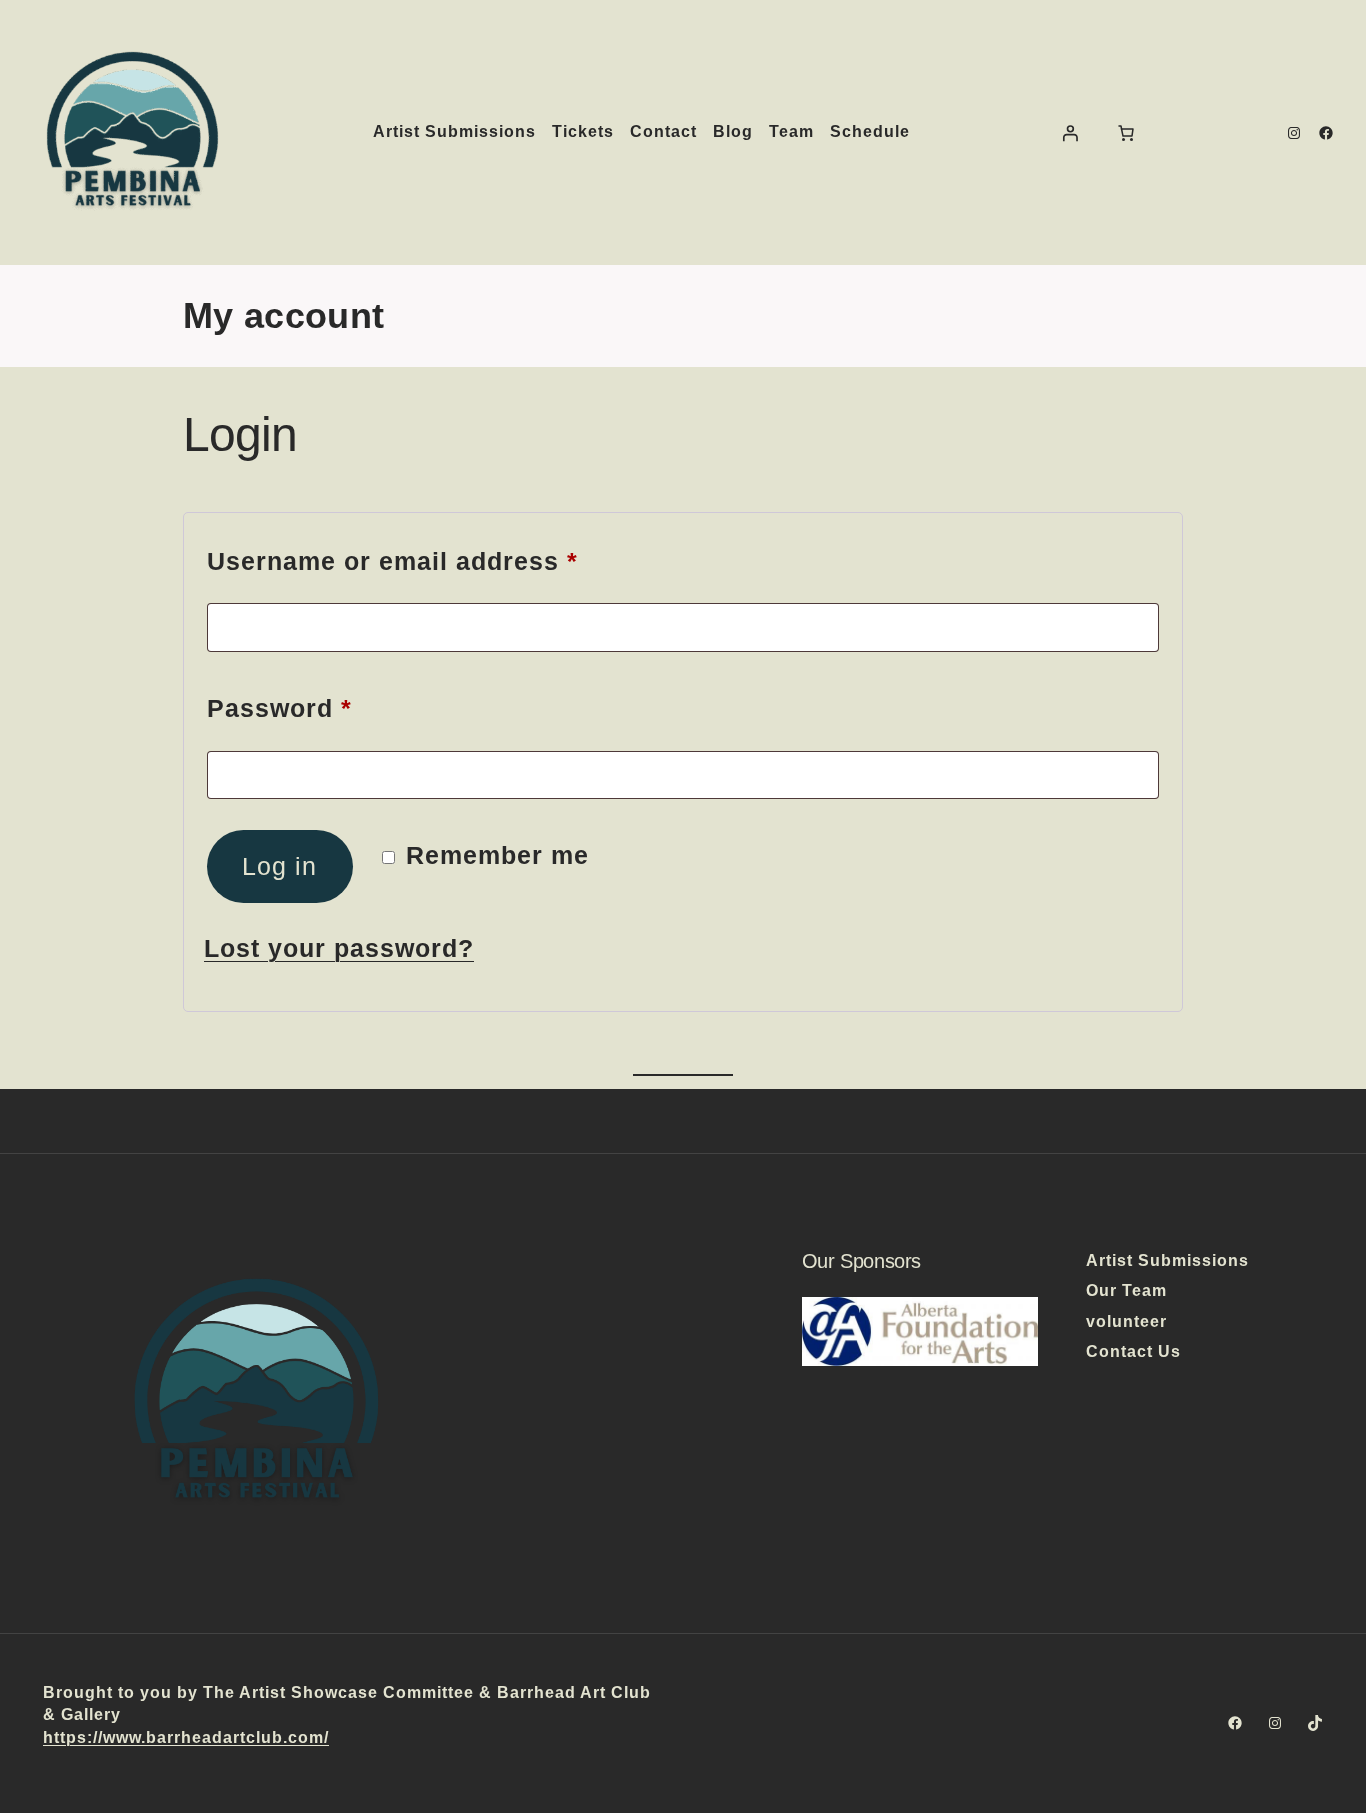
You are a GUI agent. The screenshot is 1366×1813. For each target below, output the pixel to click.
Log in (279, 866)
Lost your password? (339, 948)
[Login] (1070, 133)
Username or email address (450, 560)
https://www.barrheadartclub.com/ (186, 1737)
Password (337, 707)
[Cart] (1126, 133)
